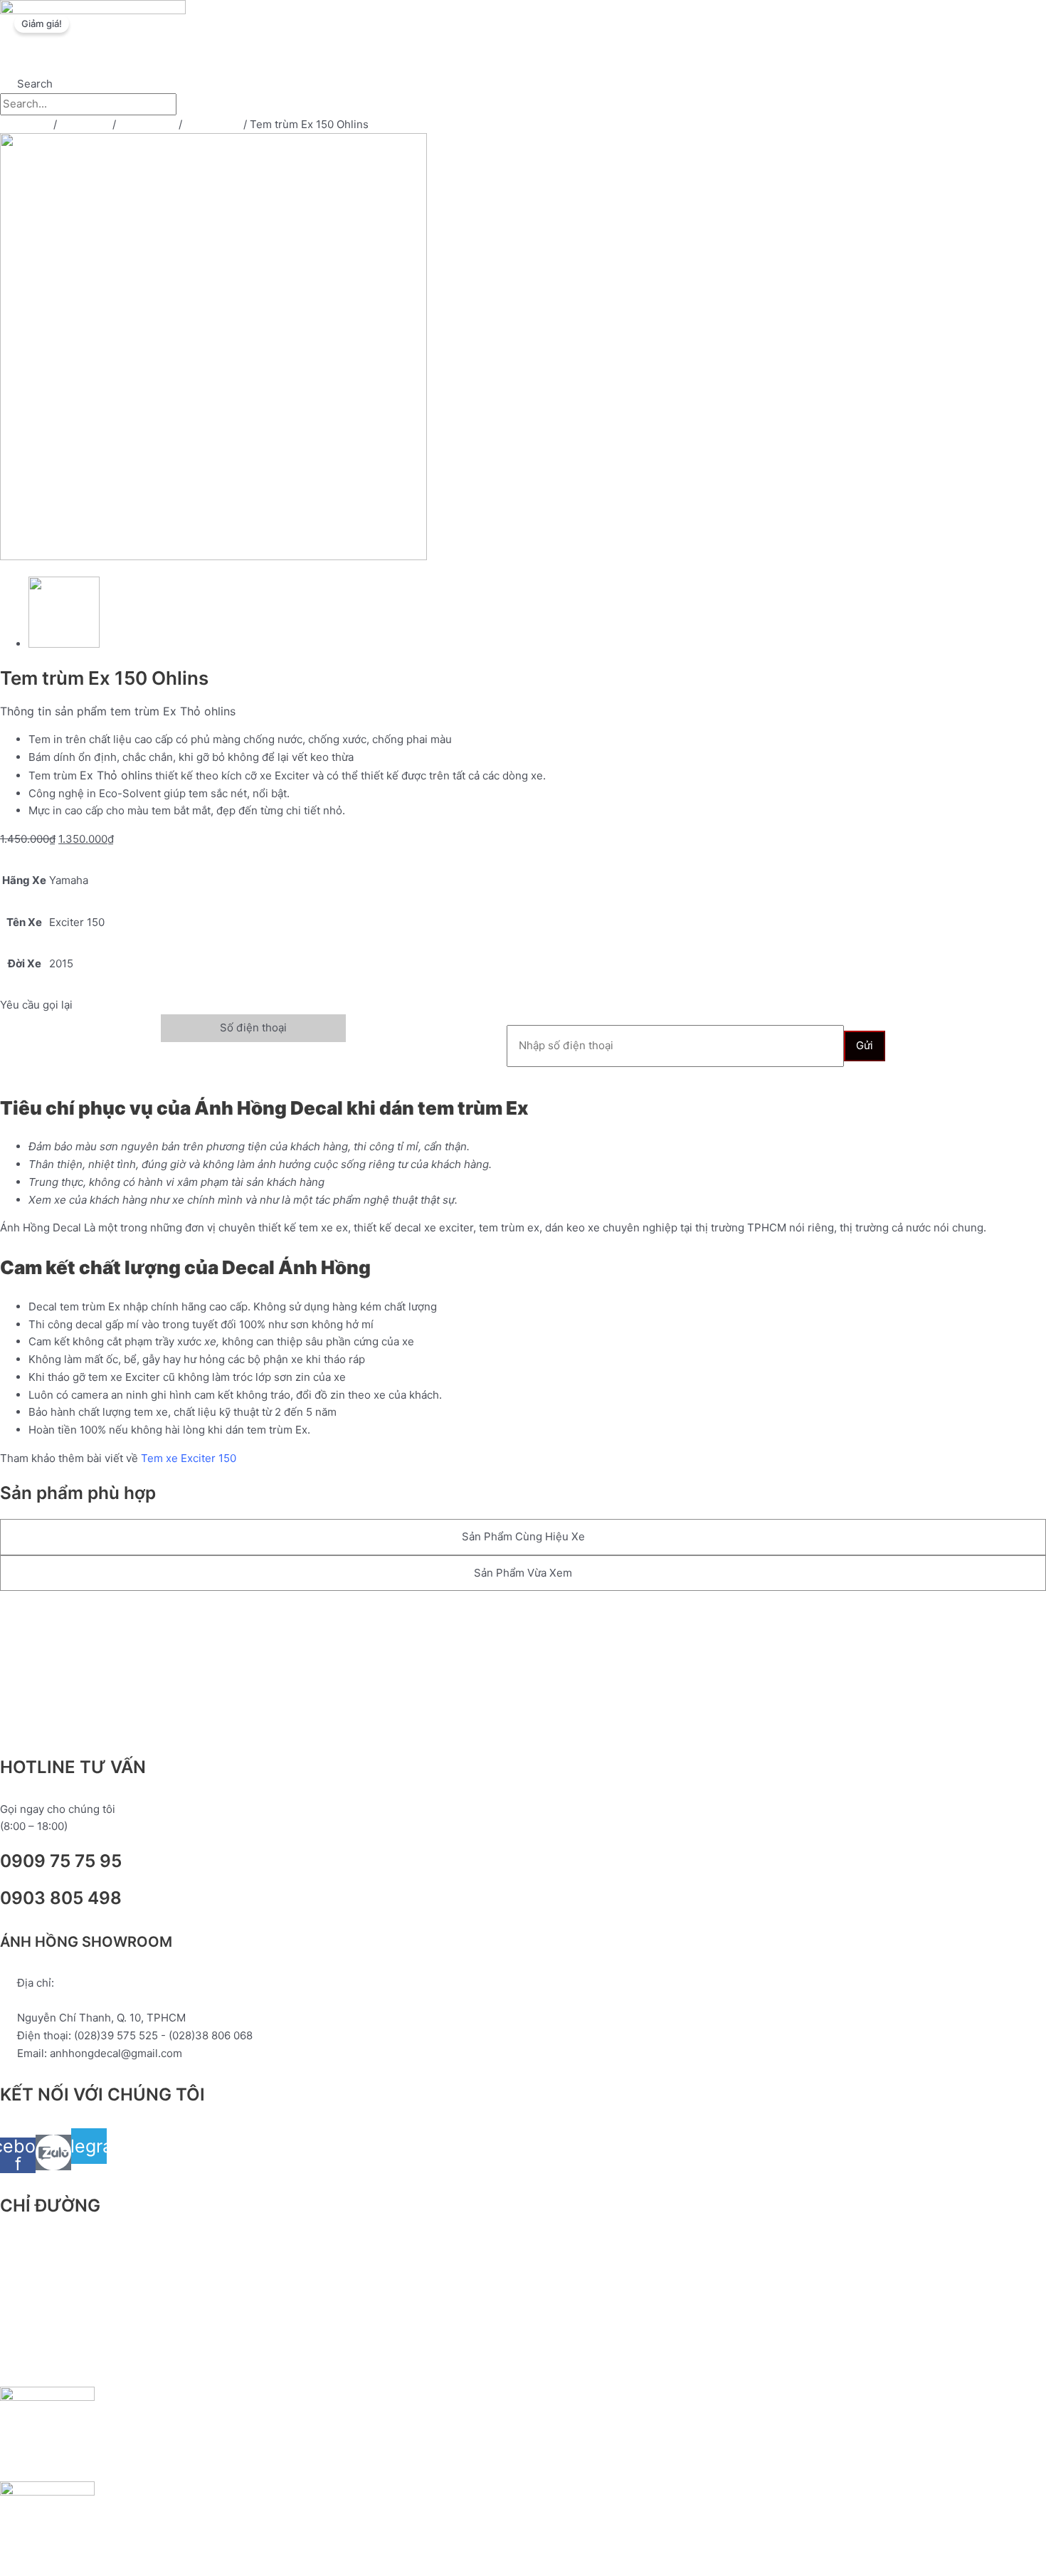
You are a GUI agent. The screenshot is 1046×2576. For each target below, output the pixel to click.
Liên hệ (759, 59)
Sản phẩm (374, 59)
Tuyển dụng (682, 59)
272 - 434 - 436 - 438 (74, 2001)
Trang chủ (295, 59)
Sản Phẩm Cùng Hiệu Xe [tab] (523, 1536)
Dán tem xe (147, 124)
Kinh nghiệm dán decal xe (558, 59)
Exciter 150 (213, 124)
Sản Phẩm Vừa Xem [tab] (523, 1573)
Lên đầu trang (61, 1621)
